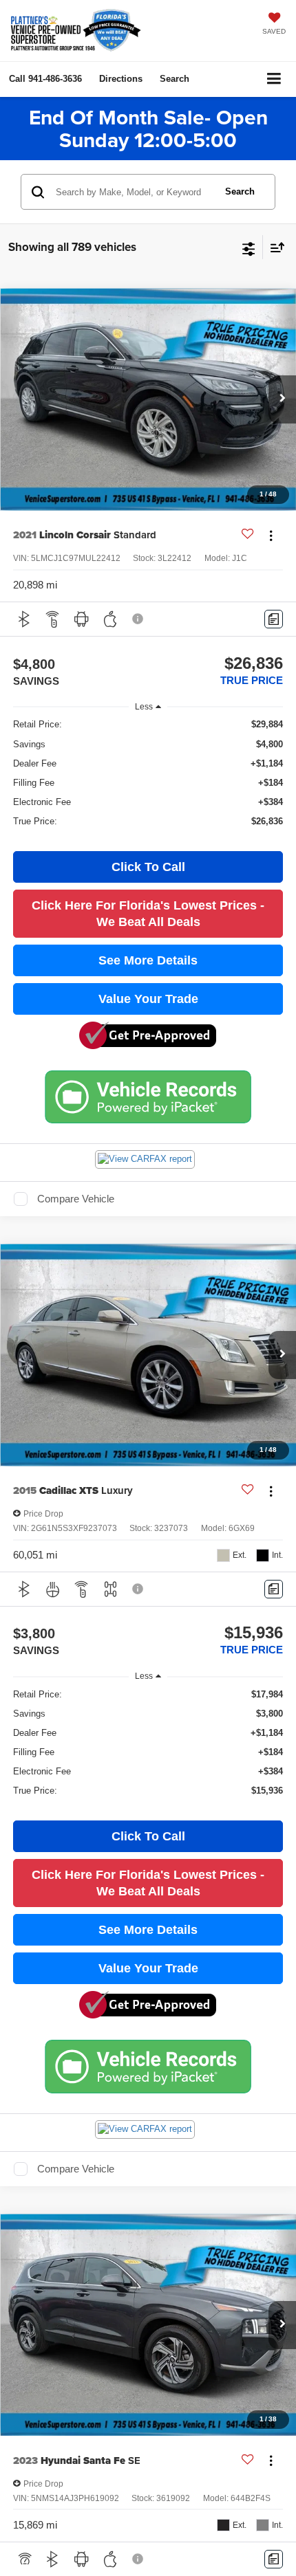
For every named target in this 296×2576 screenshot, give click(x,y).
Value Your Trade (148, 999)
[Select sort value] (274, 247)
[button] (45, 79)
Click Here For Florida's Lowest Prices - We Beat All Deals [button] (148, 914)
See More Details (148, 960)
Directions (121, 79)
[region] (148, 779)
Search (240, 191)
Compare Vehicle (76, 1199)
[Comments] (274, 619)
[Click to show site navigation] (274, 79)
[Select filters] (249, 247)
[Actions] (271, 535)
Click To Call (148, 867)
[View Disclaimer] (139, 619)
